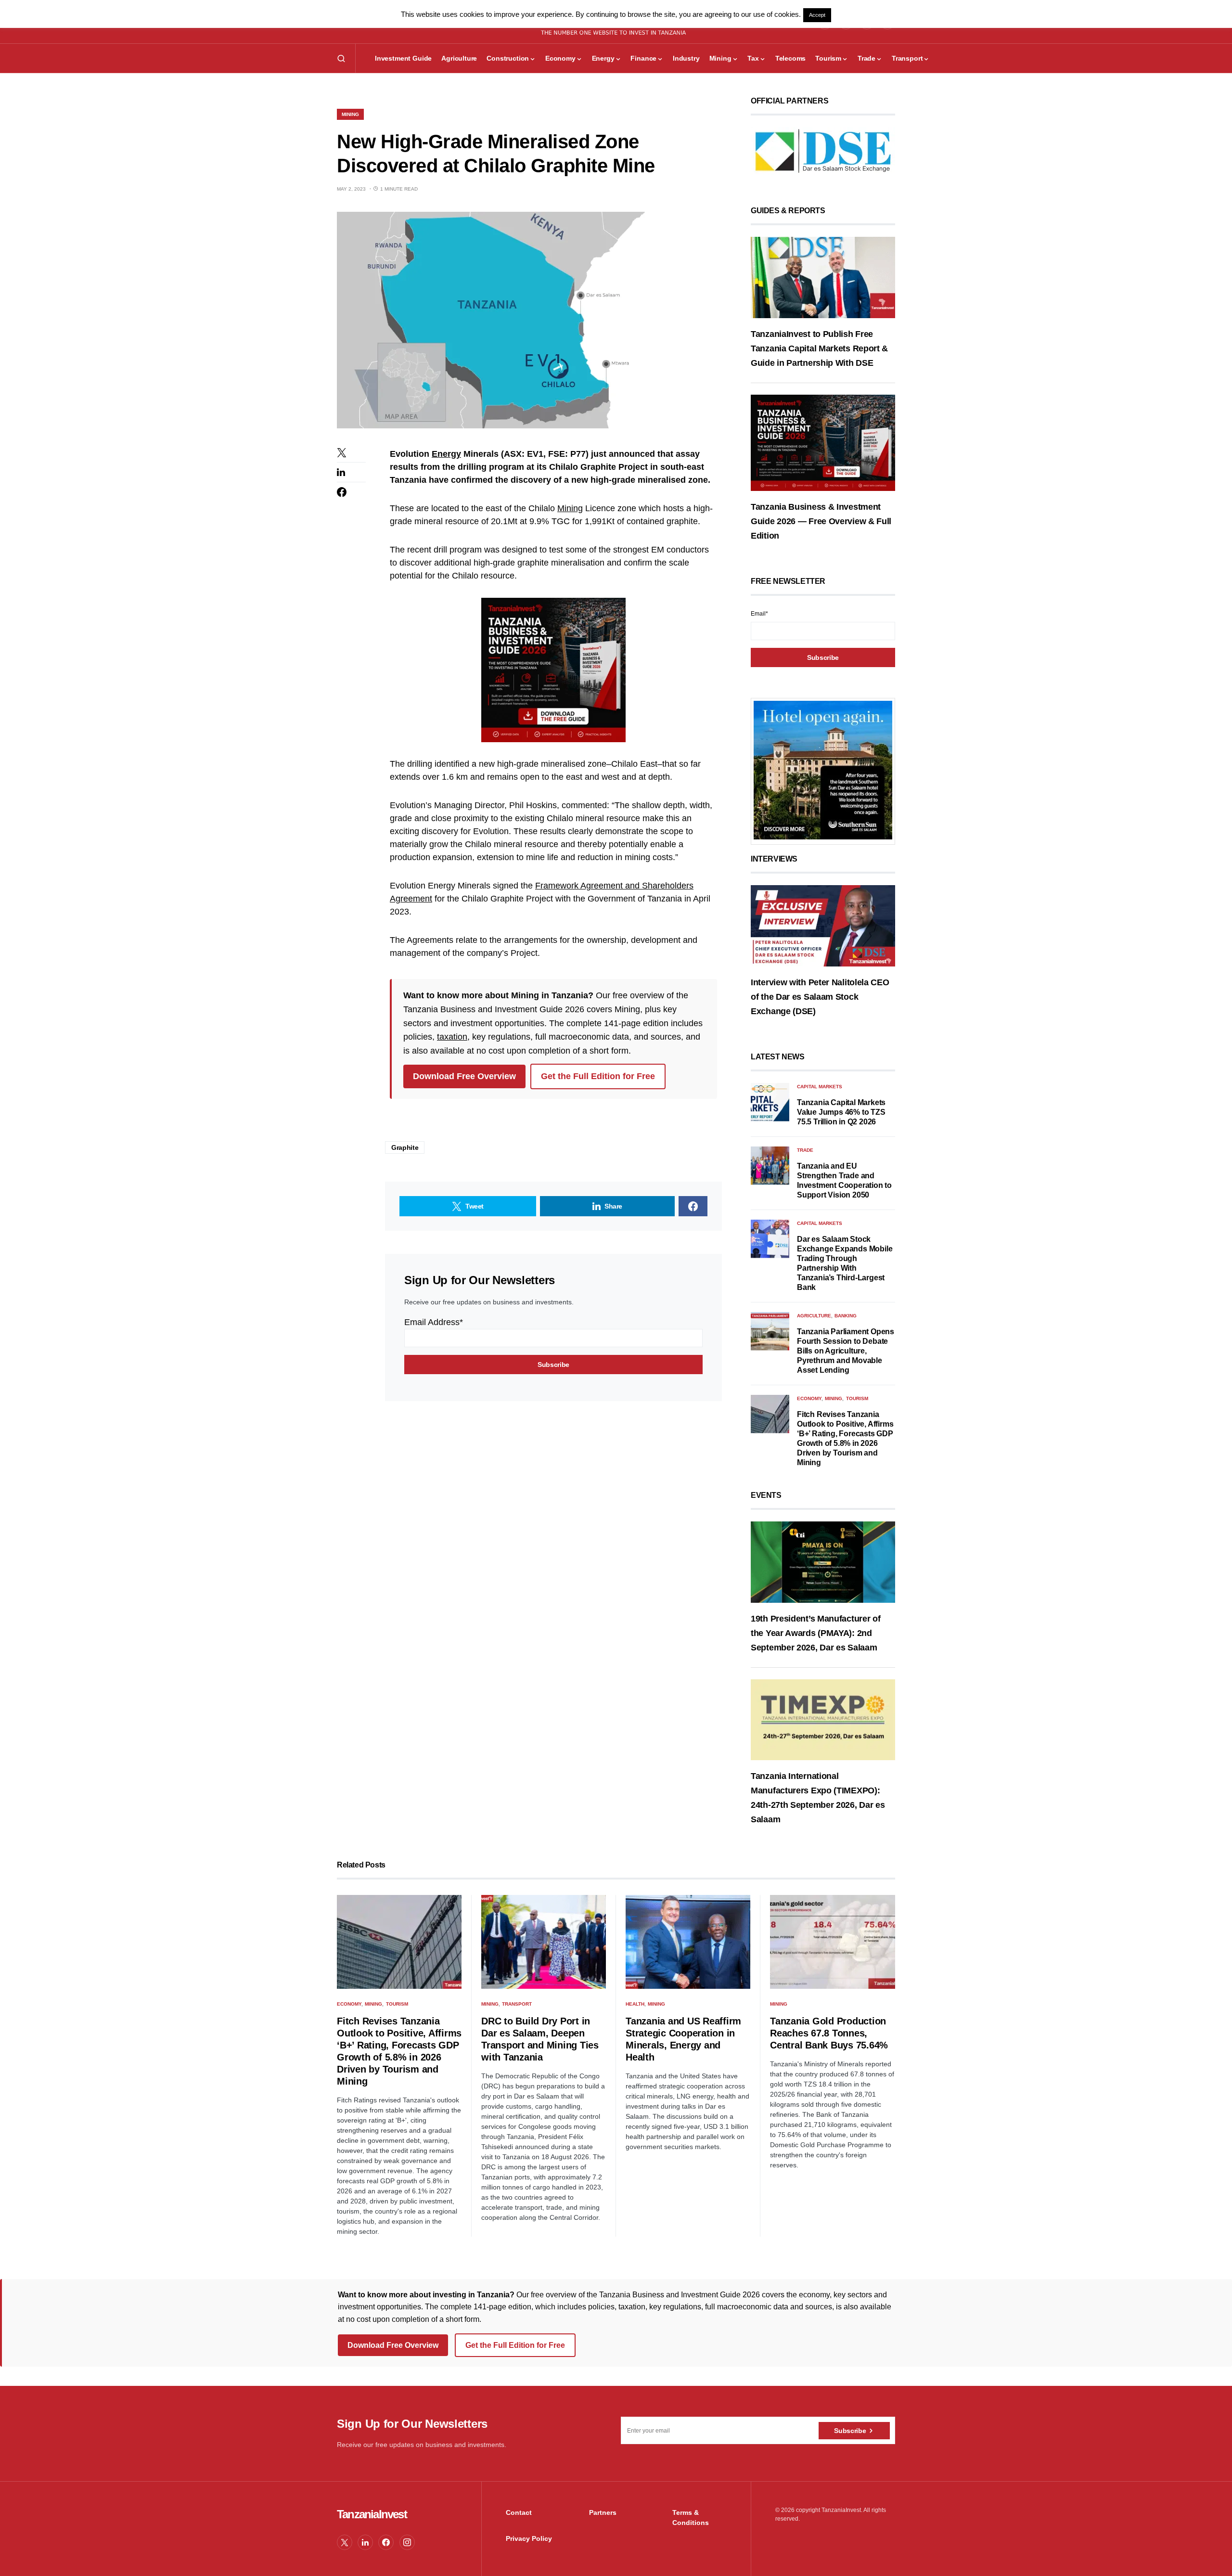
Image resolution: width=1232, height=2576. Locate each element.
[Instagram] (407, 2542)
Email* (759, 614)
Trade (805, 1150)
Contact (519, 2512)
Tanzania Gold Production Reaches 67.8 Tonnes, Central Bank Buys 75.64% (829, 2033)
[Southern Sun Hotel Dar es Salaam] (823, 770)
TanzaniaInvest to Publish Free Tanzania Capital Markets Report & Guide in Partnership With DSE (819, 348)
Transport (517, 2004)
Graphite (405, 1147)
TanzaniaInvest (372, 2514)
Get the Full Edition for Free (598, 1076)
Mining (350, 114)
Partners (603, 2512)
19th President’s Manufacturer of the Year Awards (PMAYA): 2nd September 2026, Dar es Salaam (815, 1633)
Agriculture (814, 1316)
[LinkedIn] (365, 2542)
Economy (809, 1398)
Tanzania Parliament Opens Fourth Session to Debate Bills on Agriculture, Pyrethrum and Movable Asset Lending (846, 1351)
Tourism (857, 1398)
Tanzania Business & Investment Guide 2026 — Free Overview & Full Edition (821, 521)
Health (635, 2004)
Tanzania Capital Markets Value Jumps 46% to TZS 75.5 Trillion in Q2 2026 (841, 1112)
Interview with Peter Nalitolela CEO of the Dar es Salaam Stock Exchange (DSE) (820, 997)
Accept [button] (817, 15)
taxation (452, 1037)
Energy (446, 454)
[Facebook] (386, 2542)
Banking (846, 1316)
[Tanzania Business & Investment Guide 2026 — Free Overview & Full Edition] (823, 442)
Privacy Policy (529, 2538)
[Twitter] (345, 2542)
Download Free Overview (464, 1076)
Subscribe (850, 2431)
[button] (341, 58)
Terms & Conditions (691, 2518)
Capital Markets (820, 1087)
